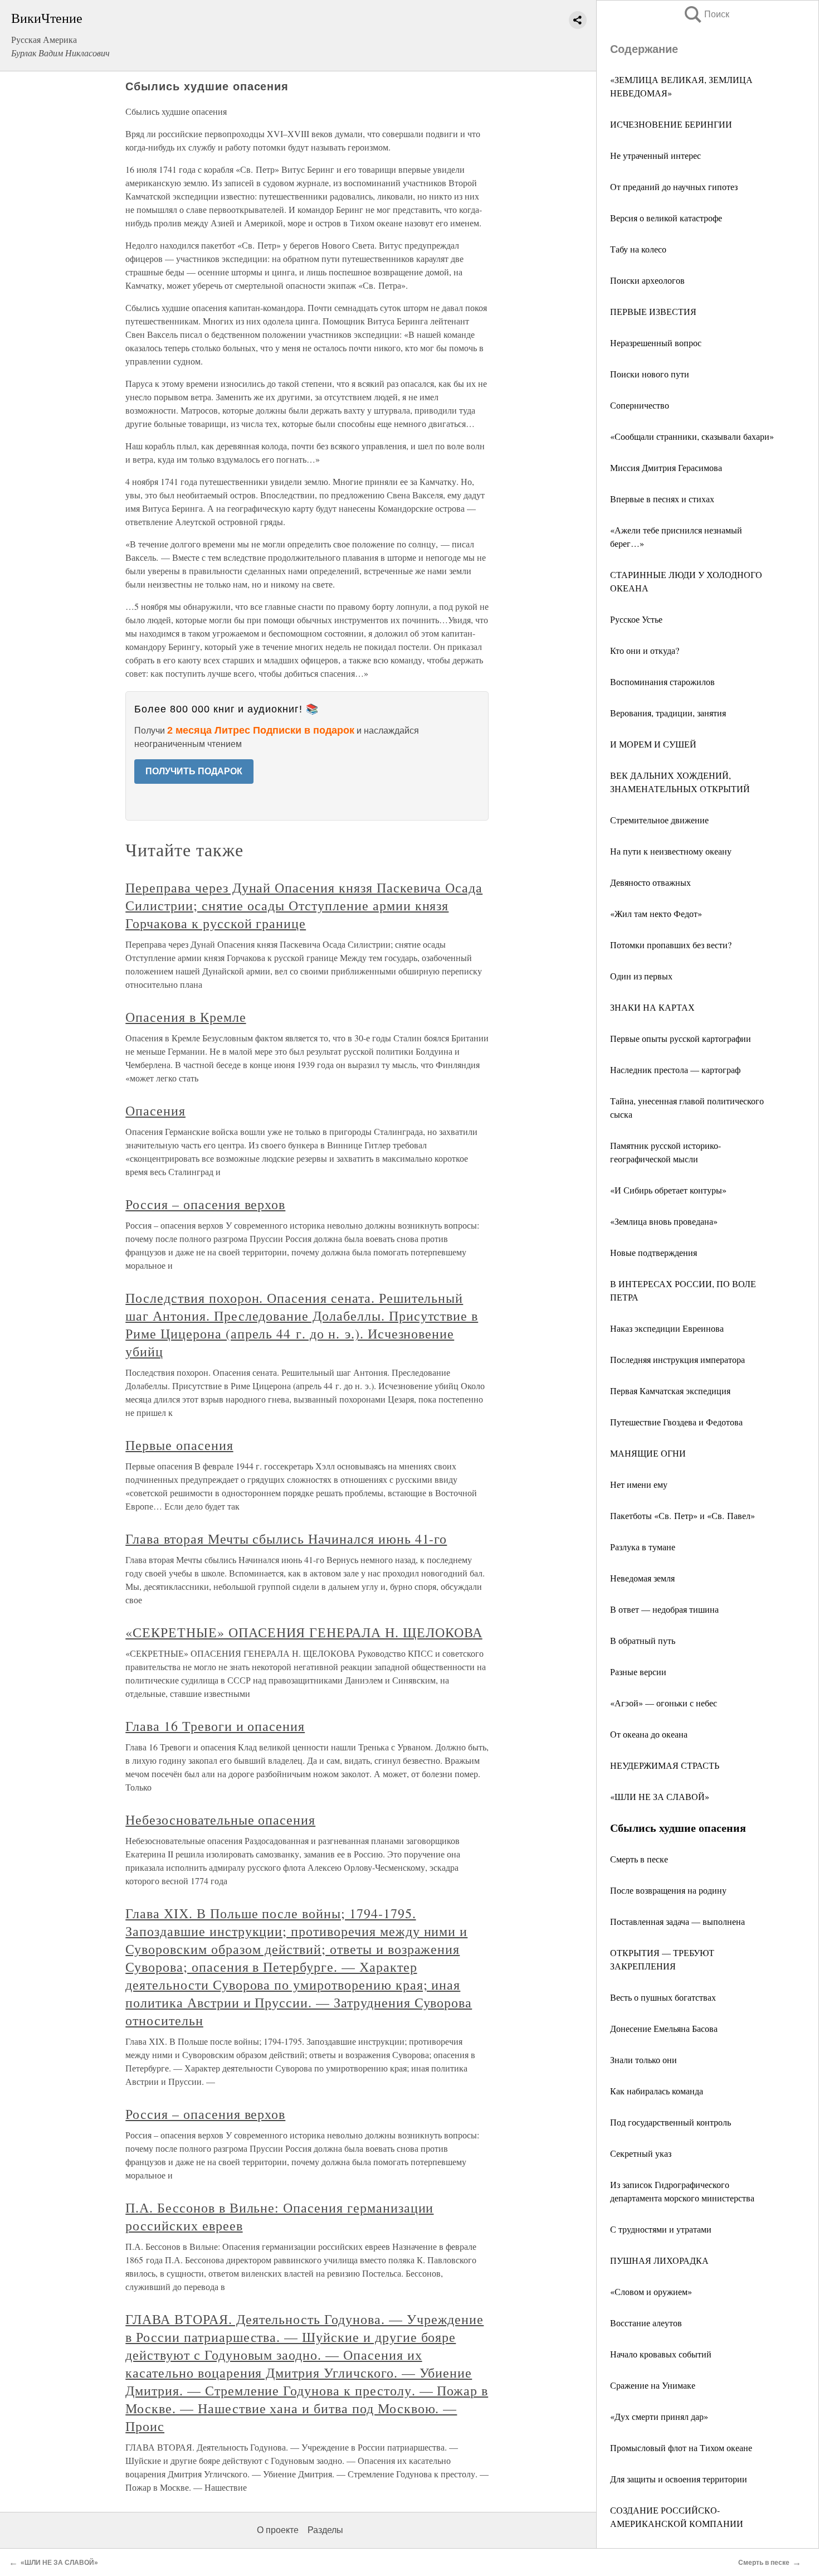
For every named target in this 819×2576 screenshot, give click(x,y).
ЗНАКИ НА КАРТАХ (652, 1007)
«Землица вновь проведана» (664, 1221)
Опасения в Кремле (186, 1017)
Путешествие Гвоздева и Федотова (676, 1422)
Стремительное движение (659, 820)
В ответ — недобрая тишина (664, 1609)
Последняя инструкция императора (677, 1359)
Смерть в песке (639, 1859)
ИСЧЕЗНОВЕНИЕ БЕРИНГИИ (671, 124)
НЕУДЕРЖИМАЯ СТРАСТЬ (665, 1765)
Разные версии (638, 1672)
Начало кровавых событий (661, 2354)
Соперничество (640, 405)
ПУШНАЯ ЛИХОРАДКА (659, 2260)
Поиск (706, 14)
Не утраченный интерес (655, 155)
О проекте (278, 2530)
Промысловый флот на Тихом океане (681, 2448)
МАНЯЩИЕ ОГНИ (648, 1453)
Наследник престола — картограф (675, 1069)
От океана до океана (649, 1734)
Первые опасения (179, 1445)
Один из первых (641, 976)
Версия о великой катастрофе (666, 218)
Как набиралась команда (657, 2091)
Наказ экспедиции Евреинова (667, 1328)
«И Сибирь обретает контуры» (668, 1190)
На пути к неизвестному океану (671, 851)
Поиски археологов (647, 280)
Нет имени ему (639, 1484)
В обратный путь (643, 1640)
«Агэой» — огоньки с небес (664, 1703)
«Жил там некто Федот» (656, 913)
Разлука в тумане (643, 1547)
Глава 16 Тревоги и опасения (215, 1726)
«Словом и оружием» (651, 2291)
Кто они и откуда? (645, 650)
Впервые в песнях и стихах (662, 499)
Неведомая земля (642, 1578)
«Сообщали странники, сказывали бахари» (692, 436)
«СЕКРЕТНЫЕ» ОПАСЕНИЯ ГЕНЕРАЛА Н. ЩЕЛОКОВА (304, 1632)
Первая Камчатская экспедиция (670, 1391)
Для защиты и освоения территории (679, 2479)
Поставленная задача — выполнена (677, 1921)
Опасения (155, 1110)
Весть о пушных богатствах (663, 1997)
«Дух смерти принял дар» (659, 2416)
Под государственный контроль (671, 2122)
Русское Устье (636, 619)
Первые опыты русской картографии (681, 1038)
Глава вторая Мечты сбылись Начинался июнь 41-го (286, 1539)
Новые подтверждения (654, 1252)
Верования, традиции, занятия (668, 713)
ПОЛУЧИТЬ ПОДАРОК (194, 771)
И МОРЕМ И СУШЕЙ (653, 744)
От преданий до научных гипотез (674, 186)
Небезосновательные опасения (220, 1820)
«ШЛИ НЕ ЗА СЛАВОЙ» (660, 1796)
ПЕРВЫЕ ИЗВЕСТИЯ (653, 311)
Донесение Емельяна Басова (664, 2028)
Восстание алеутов (646, 2323)
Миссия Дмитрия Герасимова (666, 467)
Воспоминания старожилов (662, 681)
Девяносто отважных (650, 882)
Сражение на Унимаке (653, 2385)
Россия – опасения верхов (205, 1204)
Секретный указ (641, 2153)
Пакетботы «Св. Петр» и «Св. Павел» (682, 1515)
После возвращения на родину (668, 1890)
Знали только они (643, 2060)
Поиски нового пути (650, 374)
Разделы (325, 2530)
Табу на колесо (638, 249)
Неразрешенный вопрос (656, 343)
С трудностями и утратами (661, 2229)
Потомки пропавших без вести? (671, 945)
